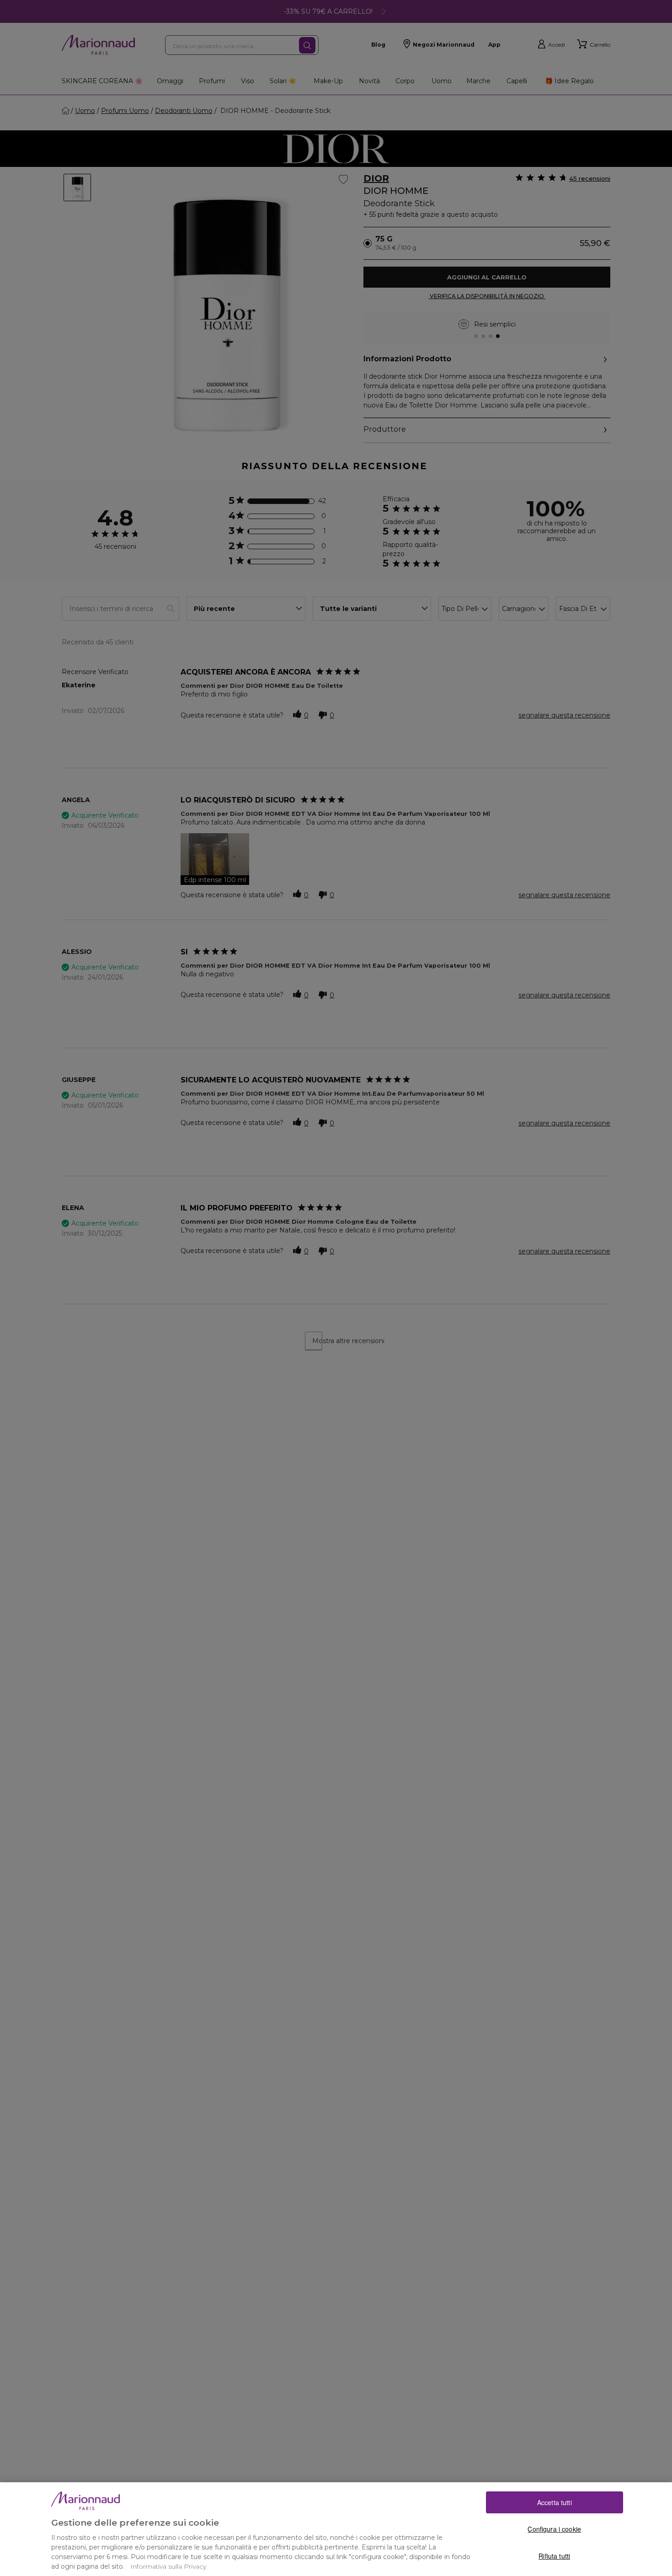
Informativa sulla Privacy (168, 2566)
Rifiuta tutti (554, 2555)
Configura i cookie (554, 2529)
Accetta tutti (555, 2502)
